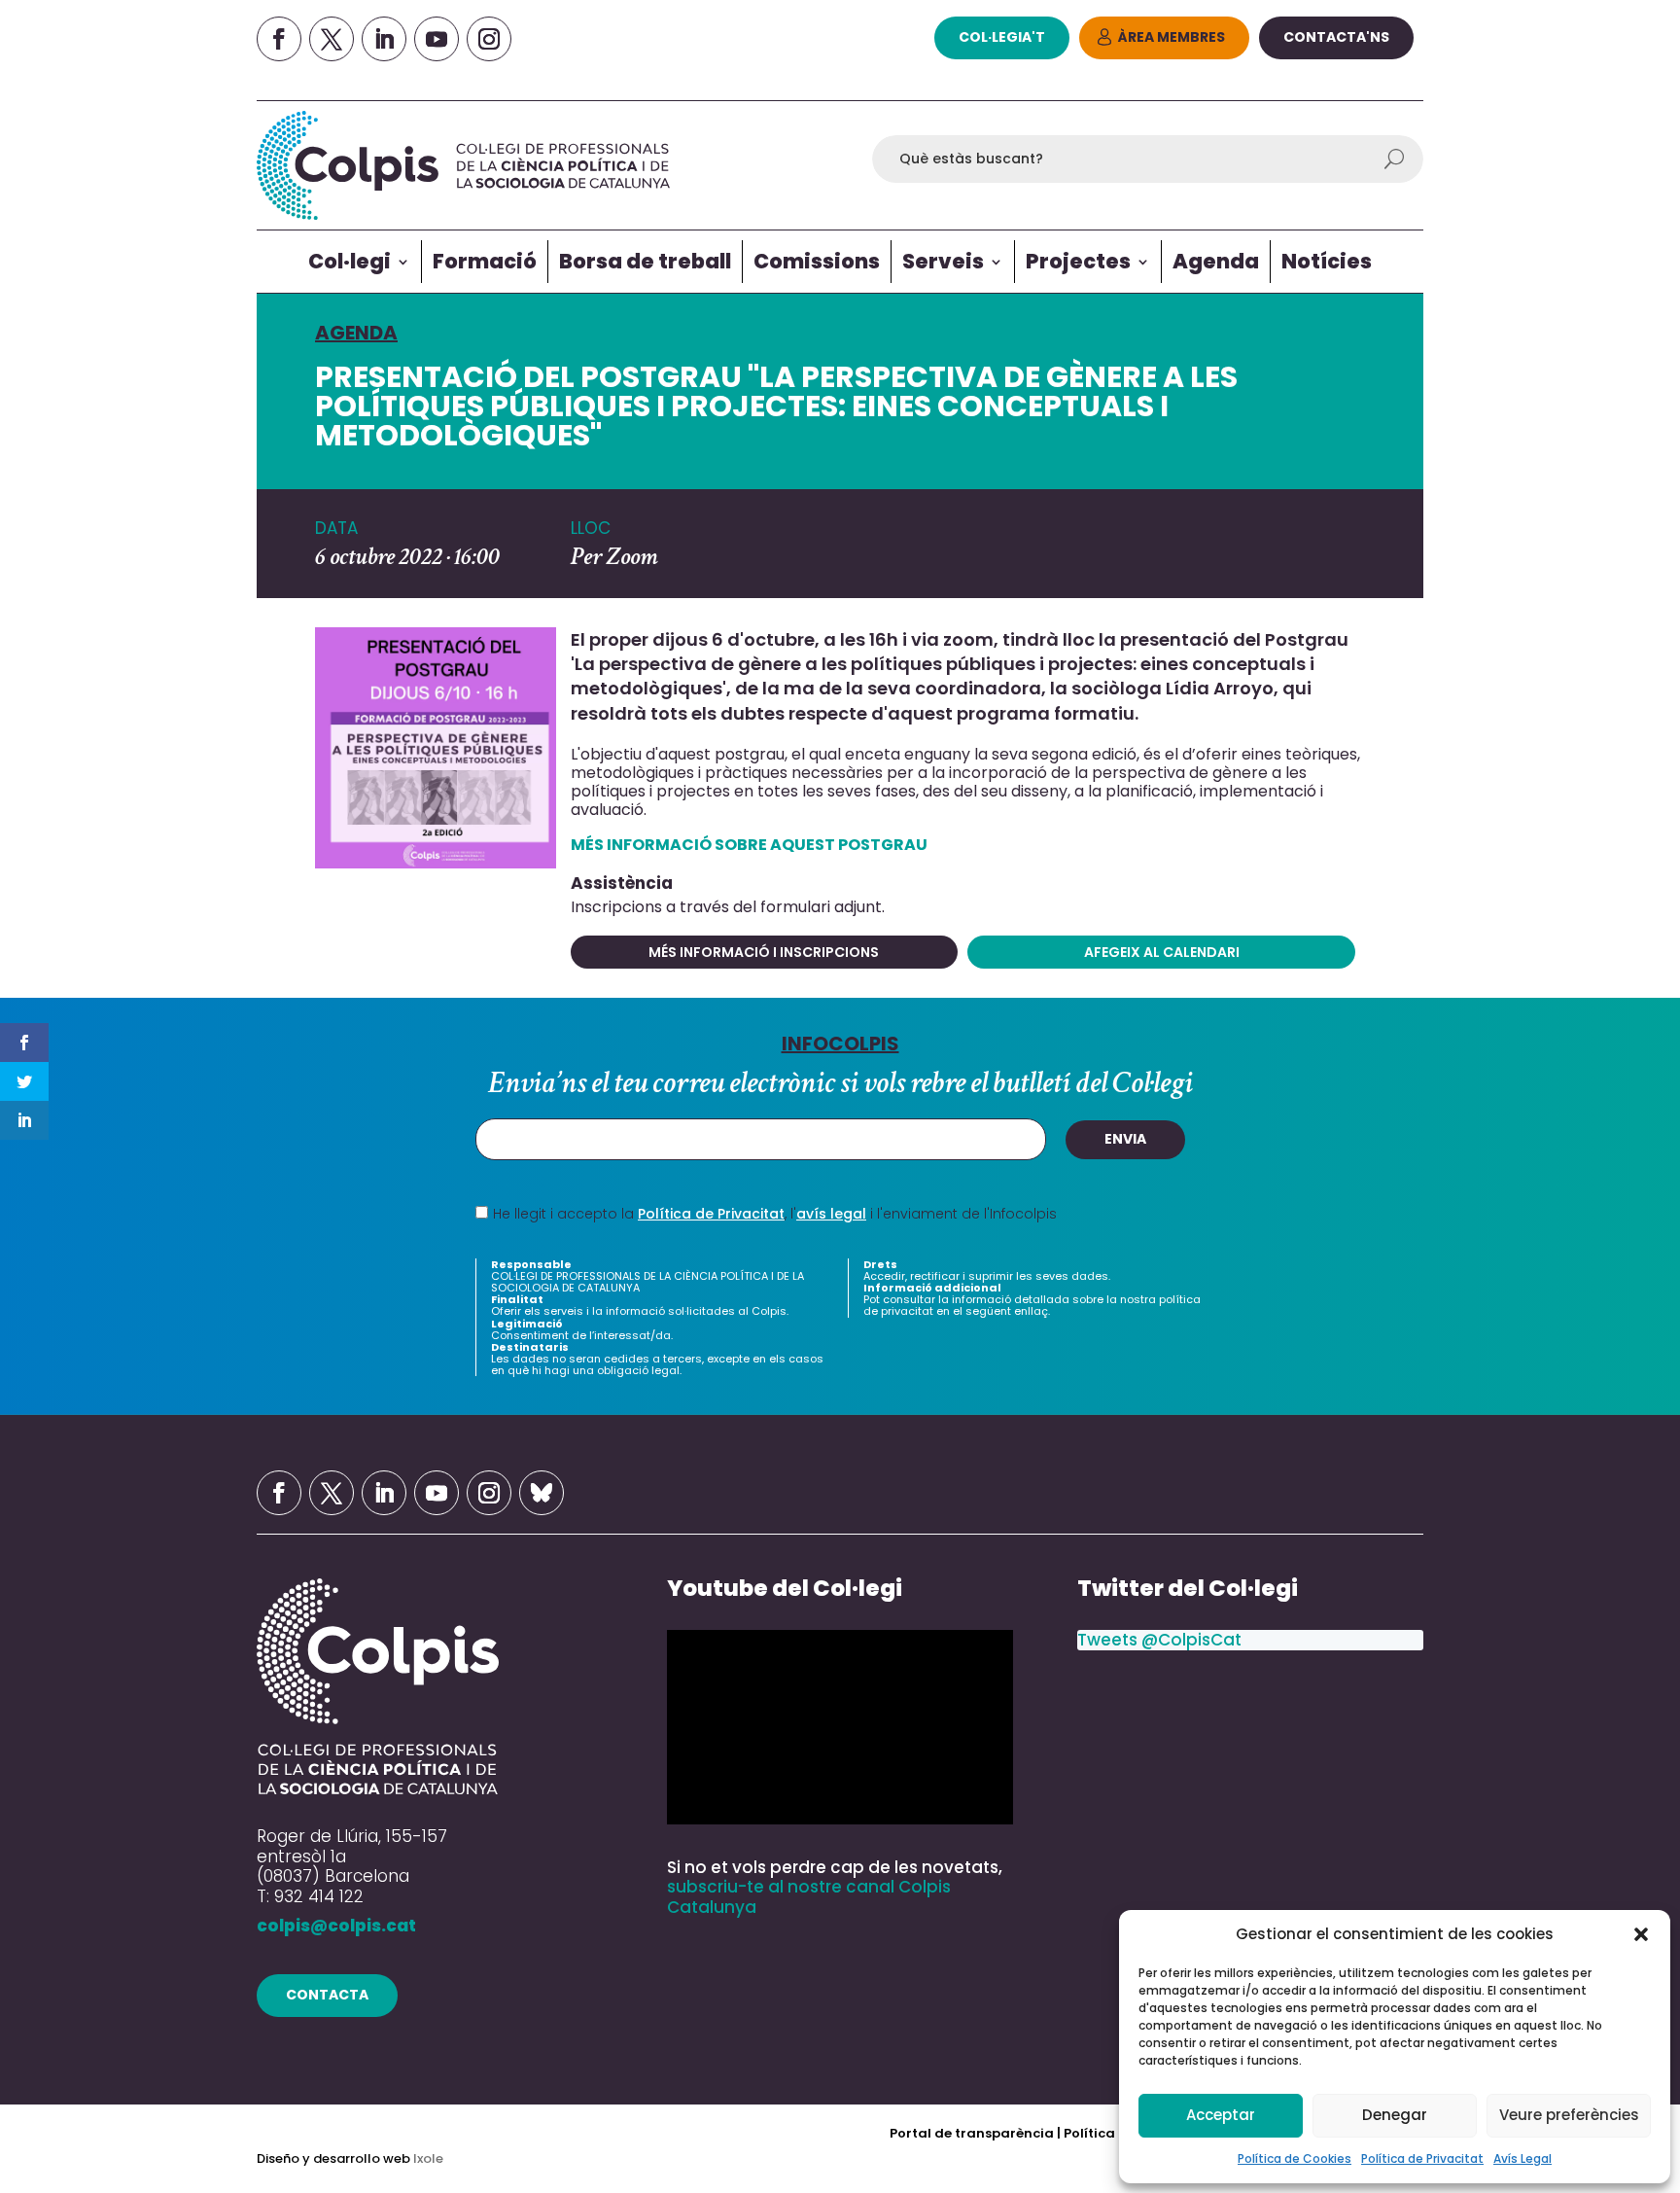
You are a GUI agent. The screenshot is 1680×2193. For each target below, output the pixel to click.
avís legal (831, 1214)
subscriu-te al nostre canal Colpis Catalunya (809, 1896)
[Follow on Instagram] (489, 39)
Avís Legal (1522, 2158)
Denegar (1395, 2115)
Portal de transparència (973, 2133)
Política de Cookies (1295, 2158)
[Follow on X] (332, 39)
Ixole (428, 2158)
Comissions (817, 261)
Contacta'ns (1336, 37)
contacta (327, 1995)
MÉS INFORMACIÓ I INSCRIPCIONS (764, 952)
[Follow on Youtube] (437, 39)
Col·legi (350, 261)
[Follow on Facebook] (279, 39)
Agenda (1216, 261)
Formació (485, 261)
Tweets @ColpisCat (1159, 1640)
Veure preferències (1569, 2115)
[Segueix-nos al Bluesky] (542, 1493)
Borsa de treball (645, 261)
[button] (1641, 1934)
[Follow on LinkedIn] (384, 39)
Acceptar (1221, 2115)
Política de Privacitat (1422, 2158)
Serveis (943, 261)
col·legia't (1002, 37)
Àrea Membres (1172, 37)
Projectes (1078, 261)
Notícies (1327, 261)
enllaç (1031, 1311)
